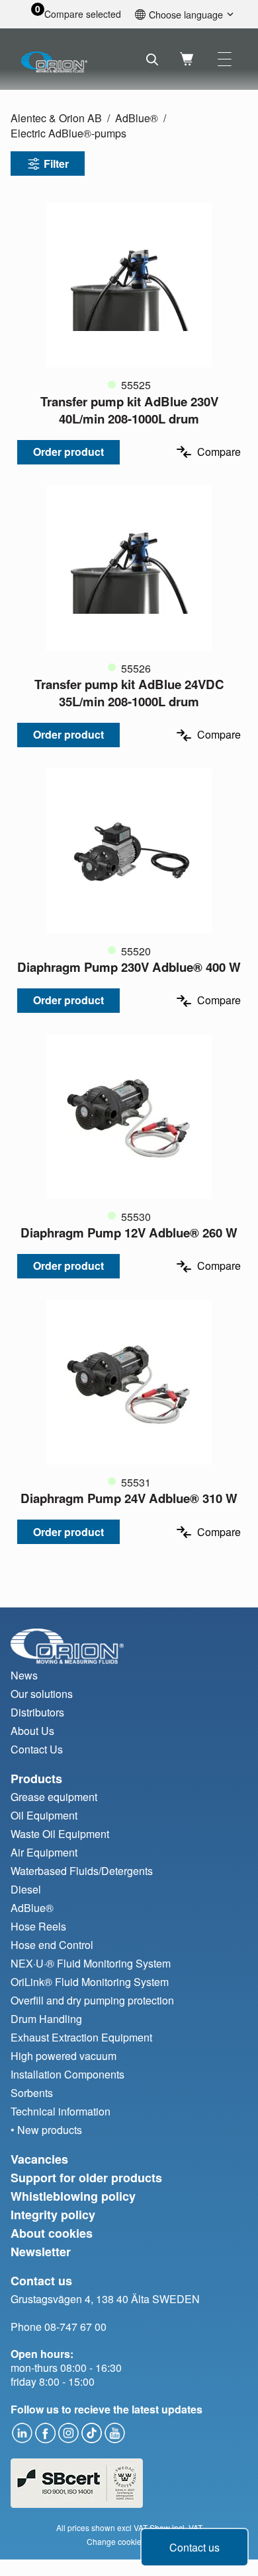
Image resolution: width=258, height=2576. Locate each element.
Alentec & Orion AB (56, 118)
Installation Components (67, 2074)
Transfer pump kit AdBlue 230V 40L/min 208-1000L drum (129, 410)
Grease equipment (54, 1797)
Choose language (186, 14)
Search (152, 59)
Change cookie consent (129, 2541)
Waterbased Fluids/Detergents (82, 1871)
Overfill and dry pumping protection (92, 2000)
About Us (32, 1731)
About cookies (52, 2233)
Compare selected (83, 14)
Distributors (37, 1712)
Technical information (61, 2111)
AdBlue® (137, 118)
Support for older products (86, 2178)
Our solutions (42, 1694)
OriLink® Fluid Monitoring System (90, 1982)
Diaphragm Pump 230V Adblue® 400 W (129, 967)
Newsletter (41, 2252)
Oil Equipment (44, 1815)
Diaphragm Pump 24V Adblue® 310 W (129, 1498)
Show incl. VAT (176, 2527)
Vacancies (39, 2159)
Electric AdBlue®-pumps (68, 133)
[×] (225, 59)
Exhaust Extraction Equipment (81, 2037)
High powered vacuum (64, 2056)
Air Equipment (44, 1852)
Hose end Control (52, 1945)
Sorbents (32, 2093)
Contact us (194, 2547)
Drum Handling (46, 2019)
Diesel (26, 1889)
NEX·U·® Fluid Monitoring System (91, 1963)
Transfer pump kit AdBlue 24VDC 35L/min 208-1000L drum (129, 693)
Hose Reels (38, 1926)
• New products (46, 2130)
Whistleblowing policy (73, 2196)
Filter (56, 164)
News (24, 1675)
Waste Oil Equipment (60, 1834)
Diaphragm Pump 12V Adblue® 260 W (129, 1233)
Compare (219, 452)
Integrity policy (53, 2215)
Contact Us (37, 1749)
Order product (68, 452)
